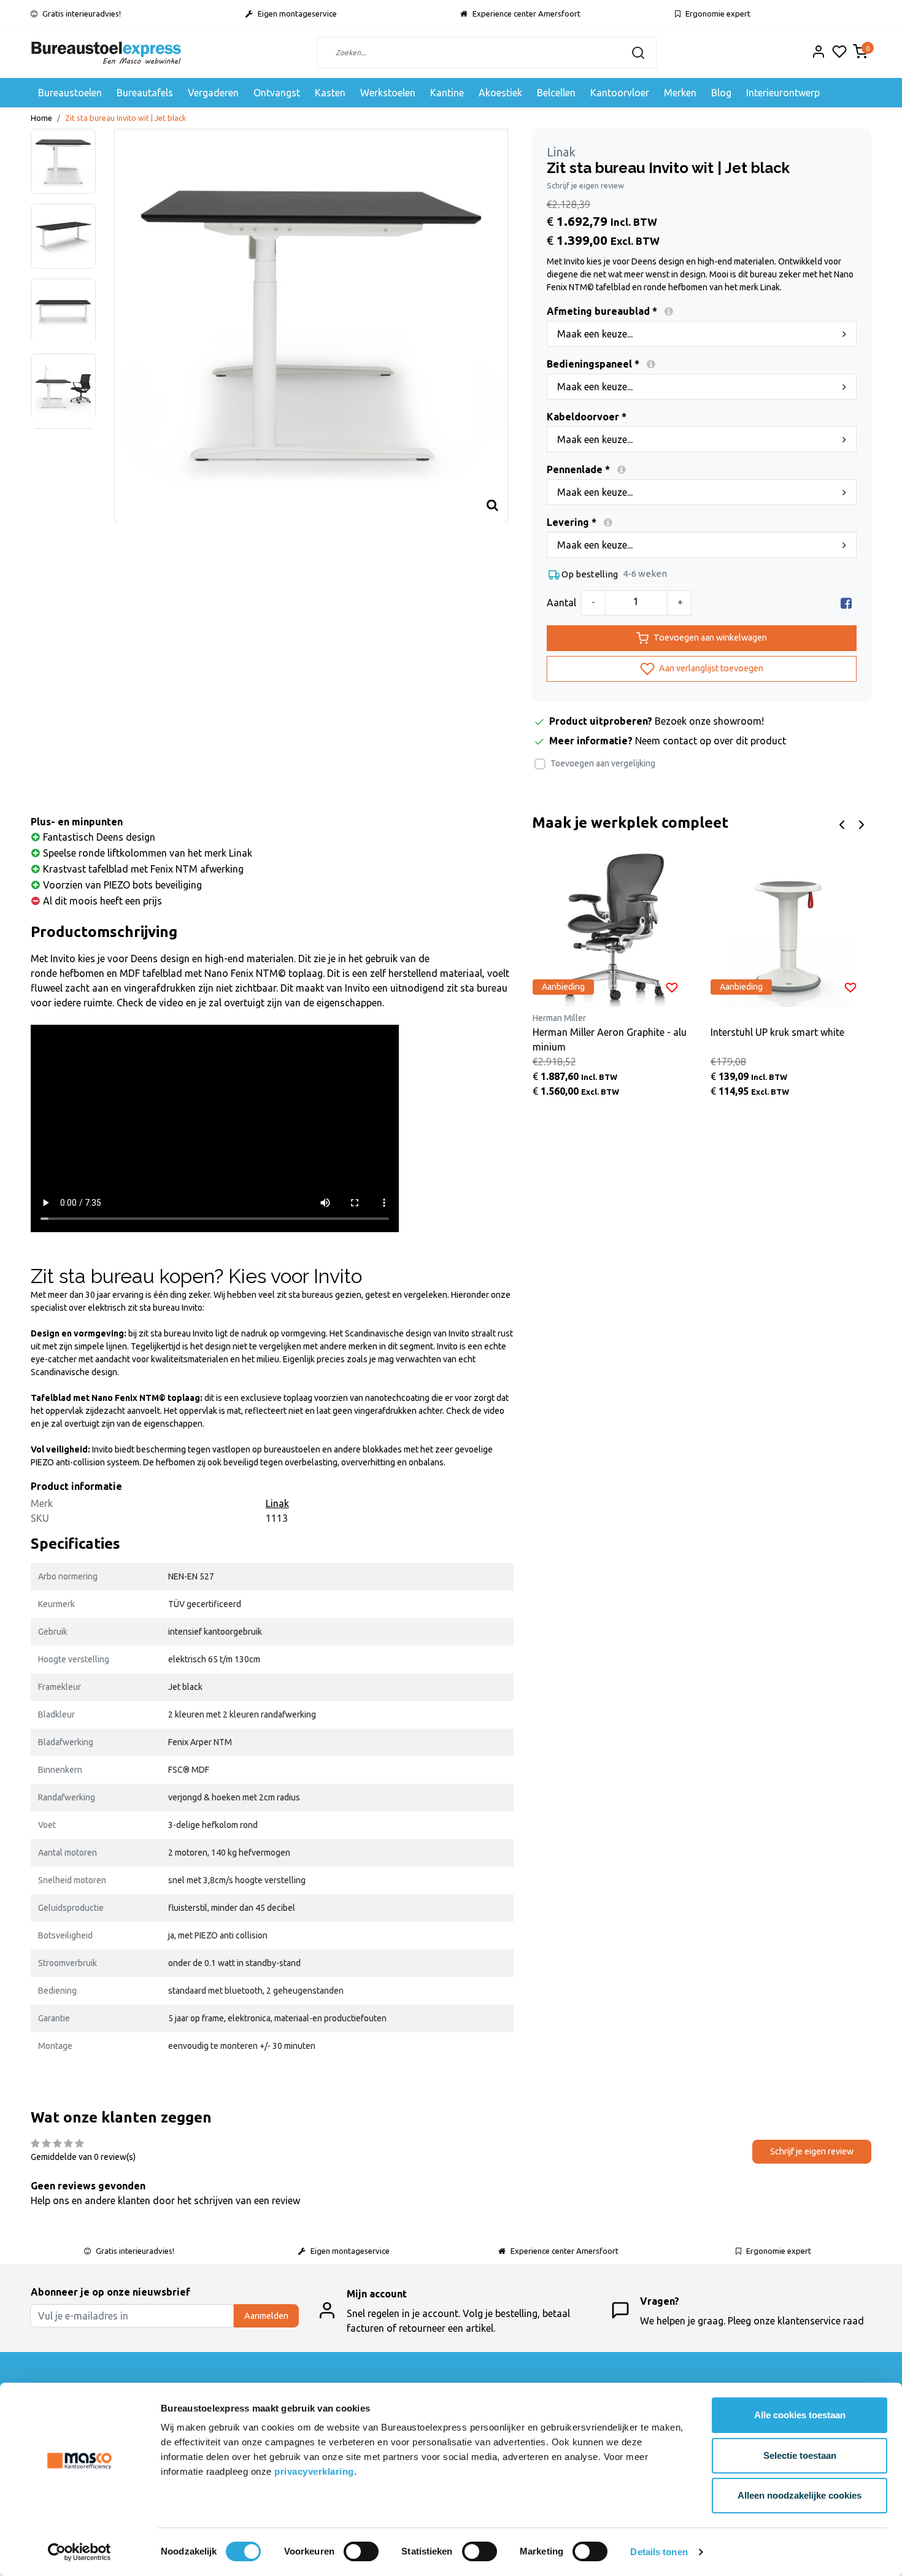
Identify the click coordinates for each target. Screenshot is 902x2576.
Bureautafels (145, 93)
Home (41, 118)
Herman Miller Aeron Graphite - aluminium (610, 1039)
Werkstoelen (388, 93)
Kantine (447, 93)
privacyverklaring (314, 2471)
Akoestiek (500, 93)
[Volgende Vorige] (862, 823)
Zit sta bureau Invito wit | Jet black (126, 118)
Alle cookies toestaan (800, 2415)
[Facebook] (846, 603)
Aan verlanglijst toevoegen (710, 668)
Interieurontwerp (783, 93)
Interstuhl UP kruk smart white (777, 1032)
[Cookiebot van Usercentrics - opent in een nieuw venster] (79, 2552)
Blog (721, 93)
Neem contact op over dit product (711, 741)
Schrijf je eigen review (585, 185)
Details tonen (659, 2552)
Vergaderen (213, 93)
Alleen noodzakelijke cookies (800, 2495)
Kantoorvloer (620, 93)
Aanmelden (266, 2316)
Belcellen (556, 93)
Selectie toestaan (800, 2455)
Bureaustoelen (70, 93)
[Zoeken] (638, 53)
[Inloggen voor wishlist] (672, 987)
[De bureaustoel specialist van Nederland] (106, 53)
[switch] (361, 2551)
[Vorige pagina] (842, 823)
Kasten (330, 93)
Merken (680, 93)
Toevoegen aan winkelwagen (710, 638)
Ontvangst (277, 93)
